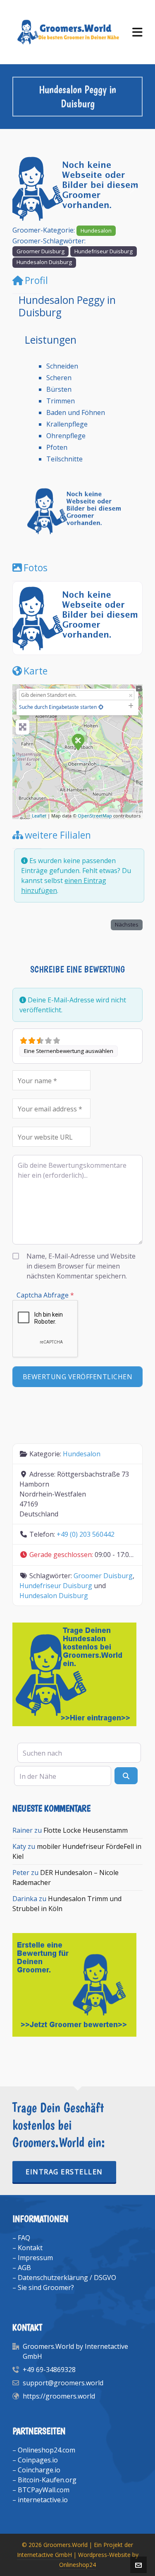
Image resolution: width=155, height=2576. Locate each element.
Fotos (36, 568)
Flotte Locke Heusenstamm (86, 1830)
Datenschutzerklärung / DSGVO (67, 2278)
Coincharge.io (39, 2470)
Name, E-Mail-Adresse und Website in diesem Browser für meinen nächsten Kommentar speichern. (81, 1266)
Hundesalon (96, 230)
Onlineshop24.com (46, 2450)
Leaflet (39, 816)
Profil (36, 280)
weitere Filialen (58, 835)
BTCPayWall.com (44, 2490)
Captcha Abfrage (45, 1295)
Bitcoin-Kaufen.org (47, 2480)
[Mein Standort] (101, 707)
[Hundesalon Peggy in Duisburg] (78, 742)
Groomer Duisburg (41, 251)
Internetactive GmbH (44, 2555)
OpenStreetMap (95, 816)
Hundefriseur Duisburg (104, 251)
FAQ (24, 2238)
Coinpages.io (38, 2460)
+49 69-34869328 (49, 2370)
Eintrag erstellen (64, 2172)
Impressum (35, 2258)
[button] (22, 188)
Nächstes (127, 924)
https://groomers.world (59, 2396)
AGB (24, 2268)
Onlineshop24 (77, 2565)
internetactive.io (43, 2500)
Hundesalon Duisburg (44, 262)
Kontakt (30, 2248)
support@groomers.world (63, 2383)
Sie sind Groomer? (46, 2287)
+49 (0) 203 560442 (86, 1534)
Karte (36, 671)
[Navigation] (137, 32)
